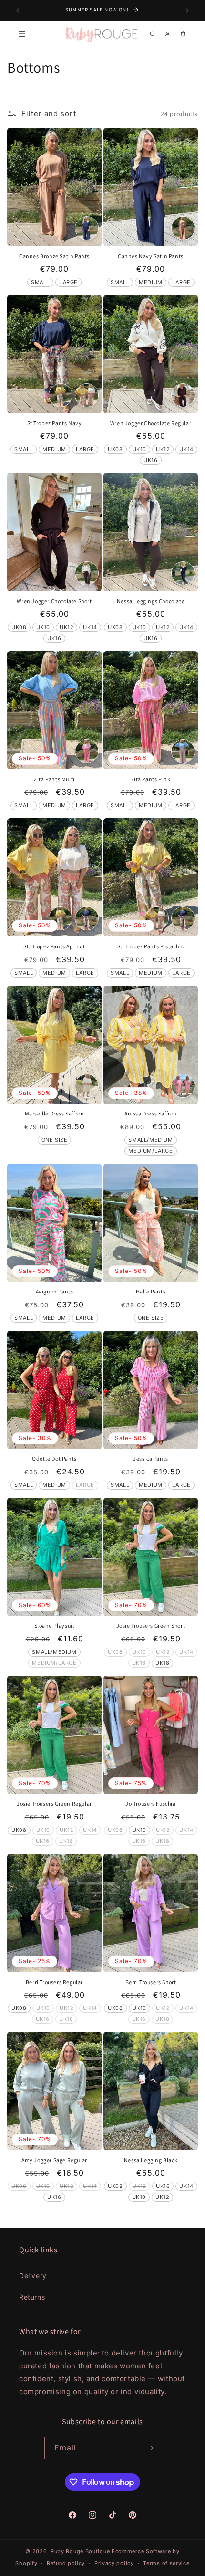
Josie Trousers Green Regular (54, 1803)
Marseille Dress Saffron (55, 1113)
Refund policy (66, 2563)
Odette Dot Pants (54, 1458)
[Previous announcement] (18, 11)
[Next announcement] (187, 11)
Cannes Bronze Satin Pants (54, 256)
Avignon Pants (55, 1291)
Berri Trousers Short (151, 1982)
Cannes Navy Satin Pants (151, 256)
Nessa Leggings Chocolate (151, 601)
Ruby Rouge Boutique (81, 2551)
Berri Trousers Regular (54, 1982)
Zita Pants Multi (54, 779)
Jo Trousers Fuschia (150, 1803)
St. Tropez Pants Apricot (54, 946)
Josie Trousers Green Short (151, 1625)
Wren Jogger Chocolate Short (54, 601)
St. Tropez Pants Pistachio (151, 946)
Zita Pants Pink (151, 779)
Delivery (33, 2276)
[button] (22, 34)
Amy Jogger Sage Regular (54, 2160)
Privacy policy (114, 2563)
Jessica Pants (151, 1458)
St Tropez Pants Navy (55, 423)
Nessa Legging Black (151, 2160)
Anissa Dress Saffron (151, 1113)
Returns (32, 2297)
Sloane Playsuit (55, 1625)
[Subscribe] (150, 2448)
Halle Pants (151, 1291)
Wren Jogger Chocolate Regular (151, 423)
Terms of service (166, 2563)
